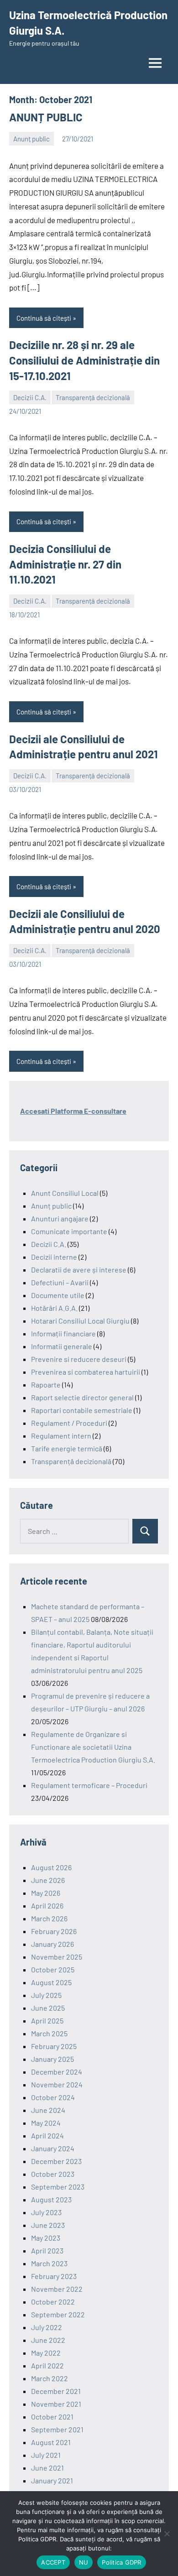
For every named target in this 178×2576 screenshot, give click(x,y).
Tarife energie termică (67, 1448)
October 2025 (53, 1969)
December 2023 (56, 2161)
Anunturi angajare (60, 1218)
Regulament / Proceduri (69, 1423)
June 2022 (48, 2340)
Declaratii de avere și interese (79, 1270)
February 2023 (54, 2276)
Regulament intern (61, 1436)
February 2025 (54, 2046)
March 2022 (50, 2378)
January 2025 (52, 2059)
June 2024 (48, 2110)
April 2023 (47, 2250)
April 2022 (47, 2365)
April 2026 (47, 1906)
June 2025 (48, 2008)
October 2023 (53, 2174)
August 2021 (51, 2442)
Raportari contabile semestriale (82, 1410)
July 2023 (46, 2212)
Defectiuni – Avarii (60, 1282)
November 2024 (57, 2084)
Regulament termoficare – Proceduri (89, 1785)
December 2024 (57, 2072)
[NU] (167, 2534)
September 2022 (58, 2314)
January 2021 (52, 2480)
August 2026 (51, 1867)
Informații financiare (63, 1333)
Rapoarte (46, 1384)
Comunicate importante (69, 1231)
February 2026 (54, 1931)
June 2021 (47, 2468)
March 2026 (49, 1918)
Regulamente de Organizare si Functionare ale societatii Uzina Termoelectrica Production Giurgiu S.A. (93, 1747)
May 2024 (46, 2123)
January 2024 (53, 2148)
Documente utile (58, 1295)
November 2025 (57, 1957)
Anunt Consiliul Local (65, 1193)
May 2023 (46, 2238)
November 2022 (57, 2289)
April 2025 (47, 2021)
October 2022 (53, 2302)
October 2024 (53, 2097)
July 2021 (46, 2455)
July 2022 (47, 2327)
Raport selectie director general (82, 1397)
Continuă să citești (44, 318)
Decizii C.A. (30, 397)
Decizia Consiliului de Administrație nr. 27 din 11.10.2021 (65, 564)
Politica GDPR (121, 2562)
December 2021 (56, 2391)
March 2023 (49, 2263)
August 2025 (51, 1982)
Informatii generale (62, 1346)
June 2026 (48, 1880)
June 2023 (48, 2225)
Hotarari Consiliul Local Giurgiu (80, 1321)
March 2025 (49, 2033)
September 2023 (58, 2187)
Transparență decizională (93, 397)
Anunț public (31, 139)
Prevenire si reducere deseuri (79, 1359)
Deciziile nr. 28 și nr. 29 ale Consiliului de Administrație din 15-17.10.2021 (84, 360)
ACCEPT (53, 2562)
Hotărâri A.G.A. (54, 1308)
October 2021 (52, 2417)
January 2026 (52, 1944)
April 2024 (47, 2135)
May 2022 (46, 2353)
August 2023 (51, 2199)
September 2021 (57, 2429)
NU (84, 2562)
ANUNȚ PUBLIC (46, 117)
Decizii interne (54, 1257)
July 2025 (46, 1995)
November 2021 (56, 2404)
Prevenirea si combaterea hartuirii (86, 1372)
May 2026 (46, 1893)
